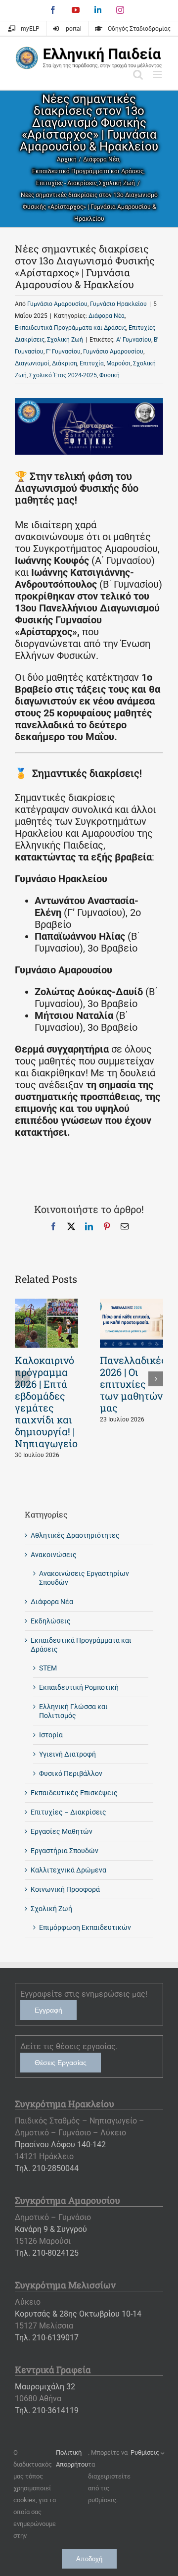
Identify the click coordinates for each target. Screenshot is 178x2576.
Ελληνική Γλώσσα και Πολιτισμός (73, 1711)
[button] (22, 1379)
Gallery (46, 1323)
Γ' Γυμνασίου (63, 352)
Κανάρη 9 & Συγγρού (51, 2229)
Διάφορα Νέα (107, 316)
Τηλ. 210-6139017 (47, 2338)
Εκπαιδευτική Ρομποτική (79, 1687)
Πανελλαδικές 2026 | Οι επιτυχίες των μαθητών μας (133, 1384)
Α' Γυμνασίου (134, 340)
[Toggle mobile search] (138, 75)
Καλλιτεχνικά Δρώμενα (68, 1870)
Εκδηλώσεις (51, 1621)
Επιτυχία (92, 363)
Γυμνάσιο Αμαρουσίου (57, 304)
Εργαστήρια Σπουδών (65, 1851)
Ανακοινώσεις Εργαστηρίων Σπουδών (84, 1578)
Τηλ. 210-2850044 (47, 2168)
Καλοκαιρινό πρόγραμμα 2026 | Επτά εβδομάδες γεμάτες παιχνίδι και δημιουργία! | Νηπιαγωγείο (46, 1402)
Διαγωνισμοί (32, 363)
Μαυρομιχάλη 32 (45, 2387)
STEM (48, 1668)
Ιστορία (51, 1735)
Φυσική (110, 375)
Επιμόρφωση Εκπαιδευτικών (85, 1927)
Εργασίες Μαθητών (62, 1831)
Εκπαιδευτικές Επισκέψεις (74, 1793)
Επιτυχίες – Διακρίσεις (68, 1812)
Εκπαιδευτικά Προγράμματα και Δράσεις (70, 328)
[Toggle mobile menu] (158, 75)
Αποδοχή (89, 2559)
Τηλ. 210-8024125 (47, 2253)
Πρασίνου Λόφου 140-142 (60, 2145)
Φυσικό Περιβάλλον (71, 1773)
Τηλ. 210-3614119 (47, 2410)
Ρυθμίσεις (146, 2452)
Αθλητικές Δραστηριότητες (75, 1535)
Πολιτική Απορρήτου (72, 2458)
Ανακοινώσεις (54, 1555)
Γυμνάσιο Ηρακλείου (118, 304)
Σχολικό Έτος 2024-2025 (63, 375)
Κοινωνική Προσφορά (65, 1889)
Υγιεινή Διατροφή (67, 1754)
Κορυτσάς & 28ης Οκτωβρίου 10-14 (78, 2314)
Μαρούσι (118, 363)
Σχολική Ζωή (65, 340)
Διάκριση (65, 363)
